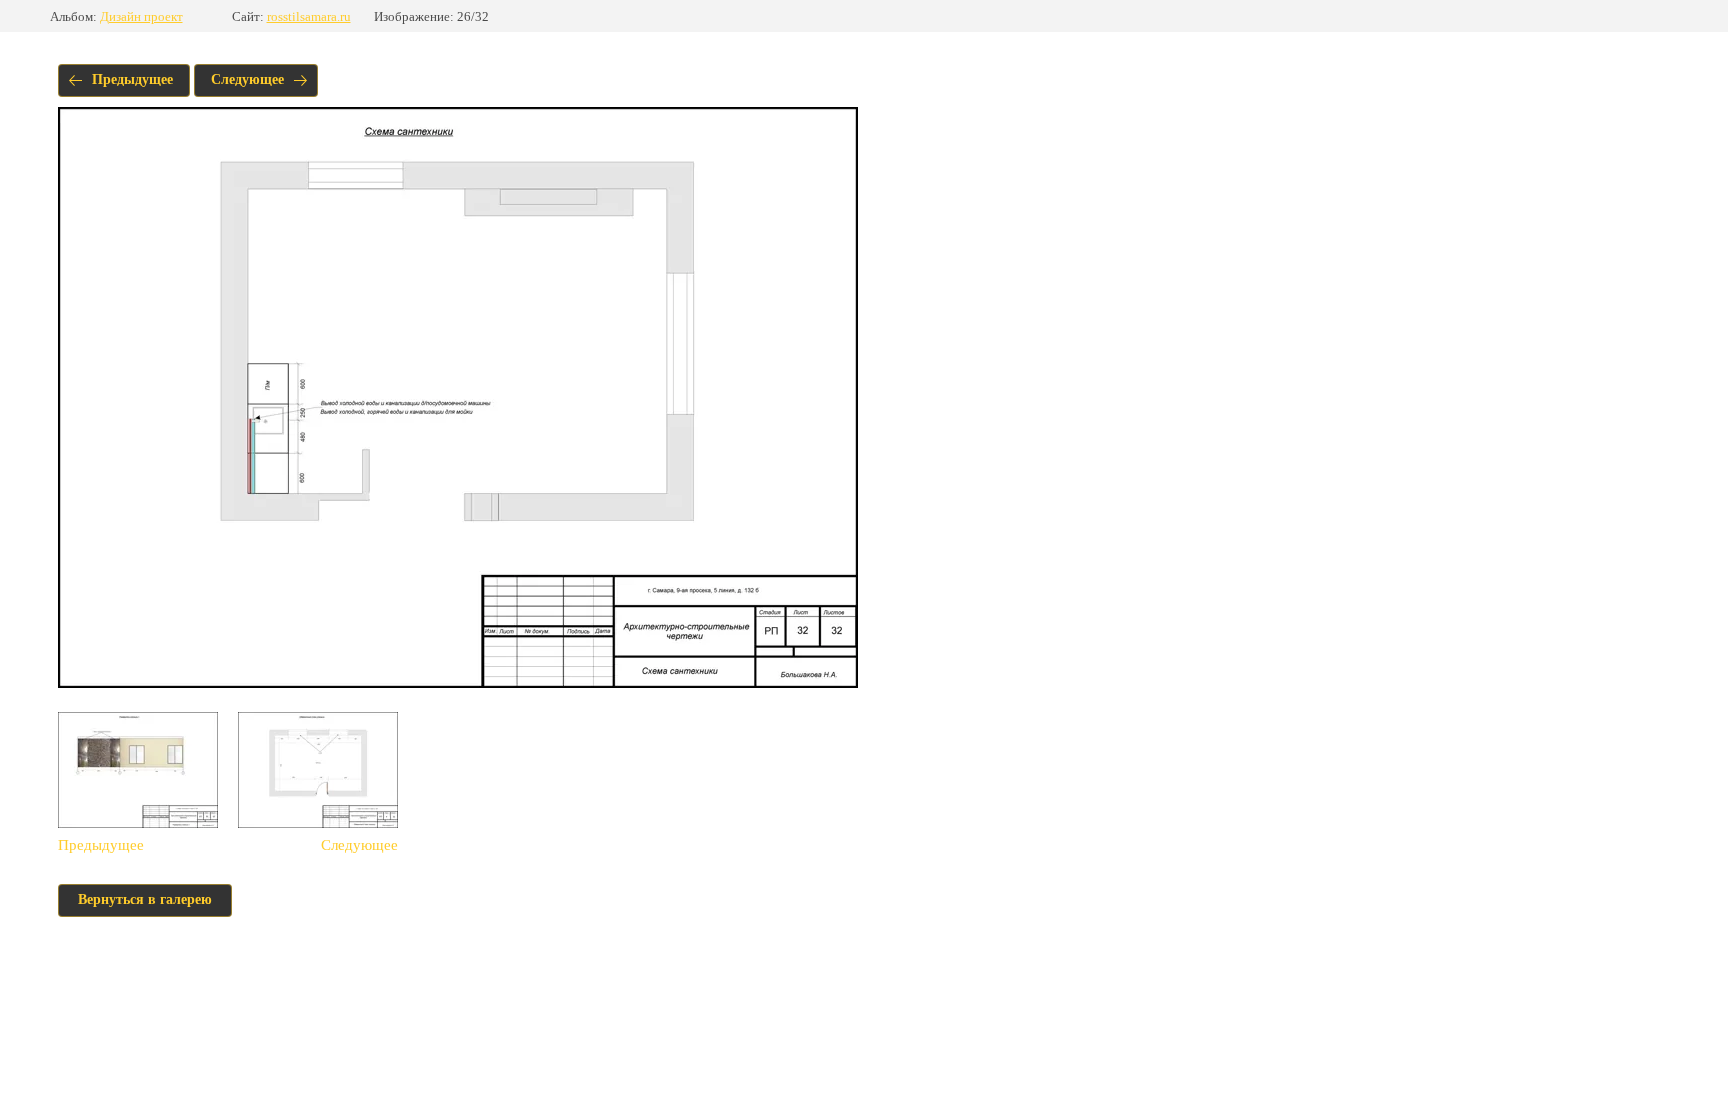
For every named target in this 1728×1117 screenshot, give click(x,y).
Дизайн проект (141, 16)
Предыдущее (132, 79)
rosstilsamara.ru (309, 16)
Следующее (247, 79)
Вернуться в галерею (145, 899)
